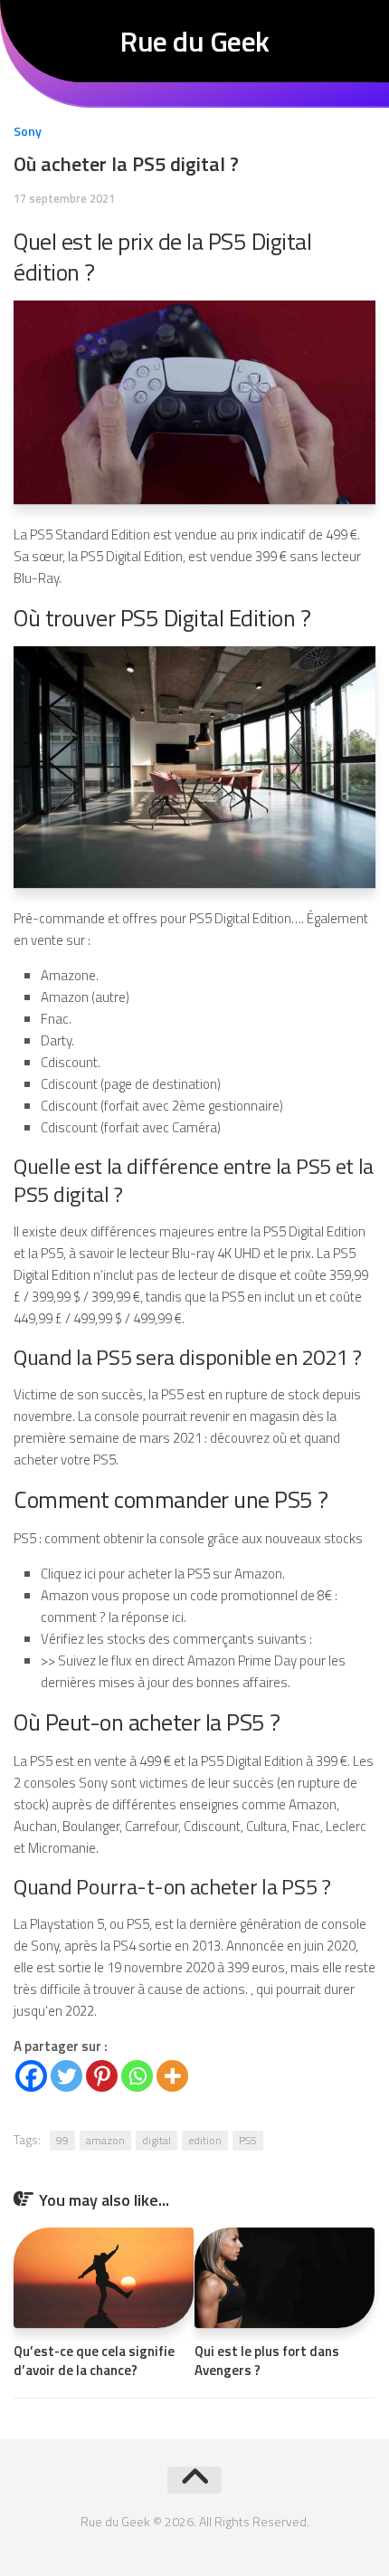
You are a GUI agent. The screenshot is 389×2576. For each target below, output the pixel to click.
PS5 (248, 2140)
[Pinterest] (102, 2076)
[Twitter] (66, 2076)
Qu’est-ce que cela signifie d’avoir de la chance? (94, 2361)
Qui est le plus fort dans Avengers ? (267, 2361)
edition (205, 2140)
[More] (172, 2076)
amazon (105, 2140)
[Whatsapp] (137, 2076)
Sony (28, 131)
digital (157, 2140)
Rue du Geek (194, 41)
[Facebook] (31, 2076)
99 (62, 2140)
